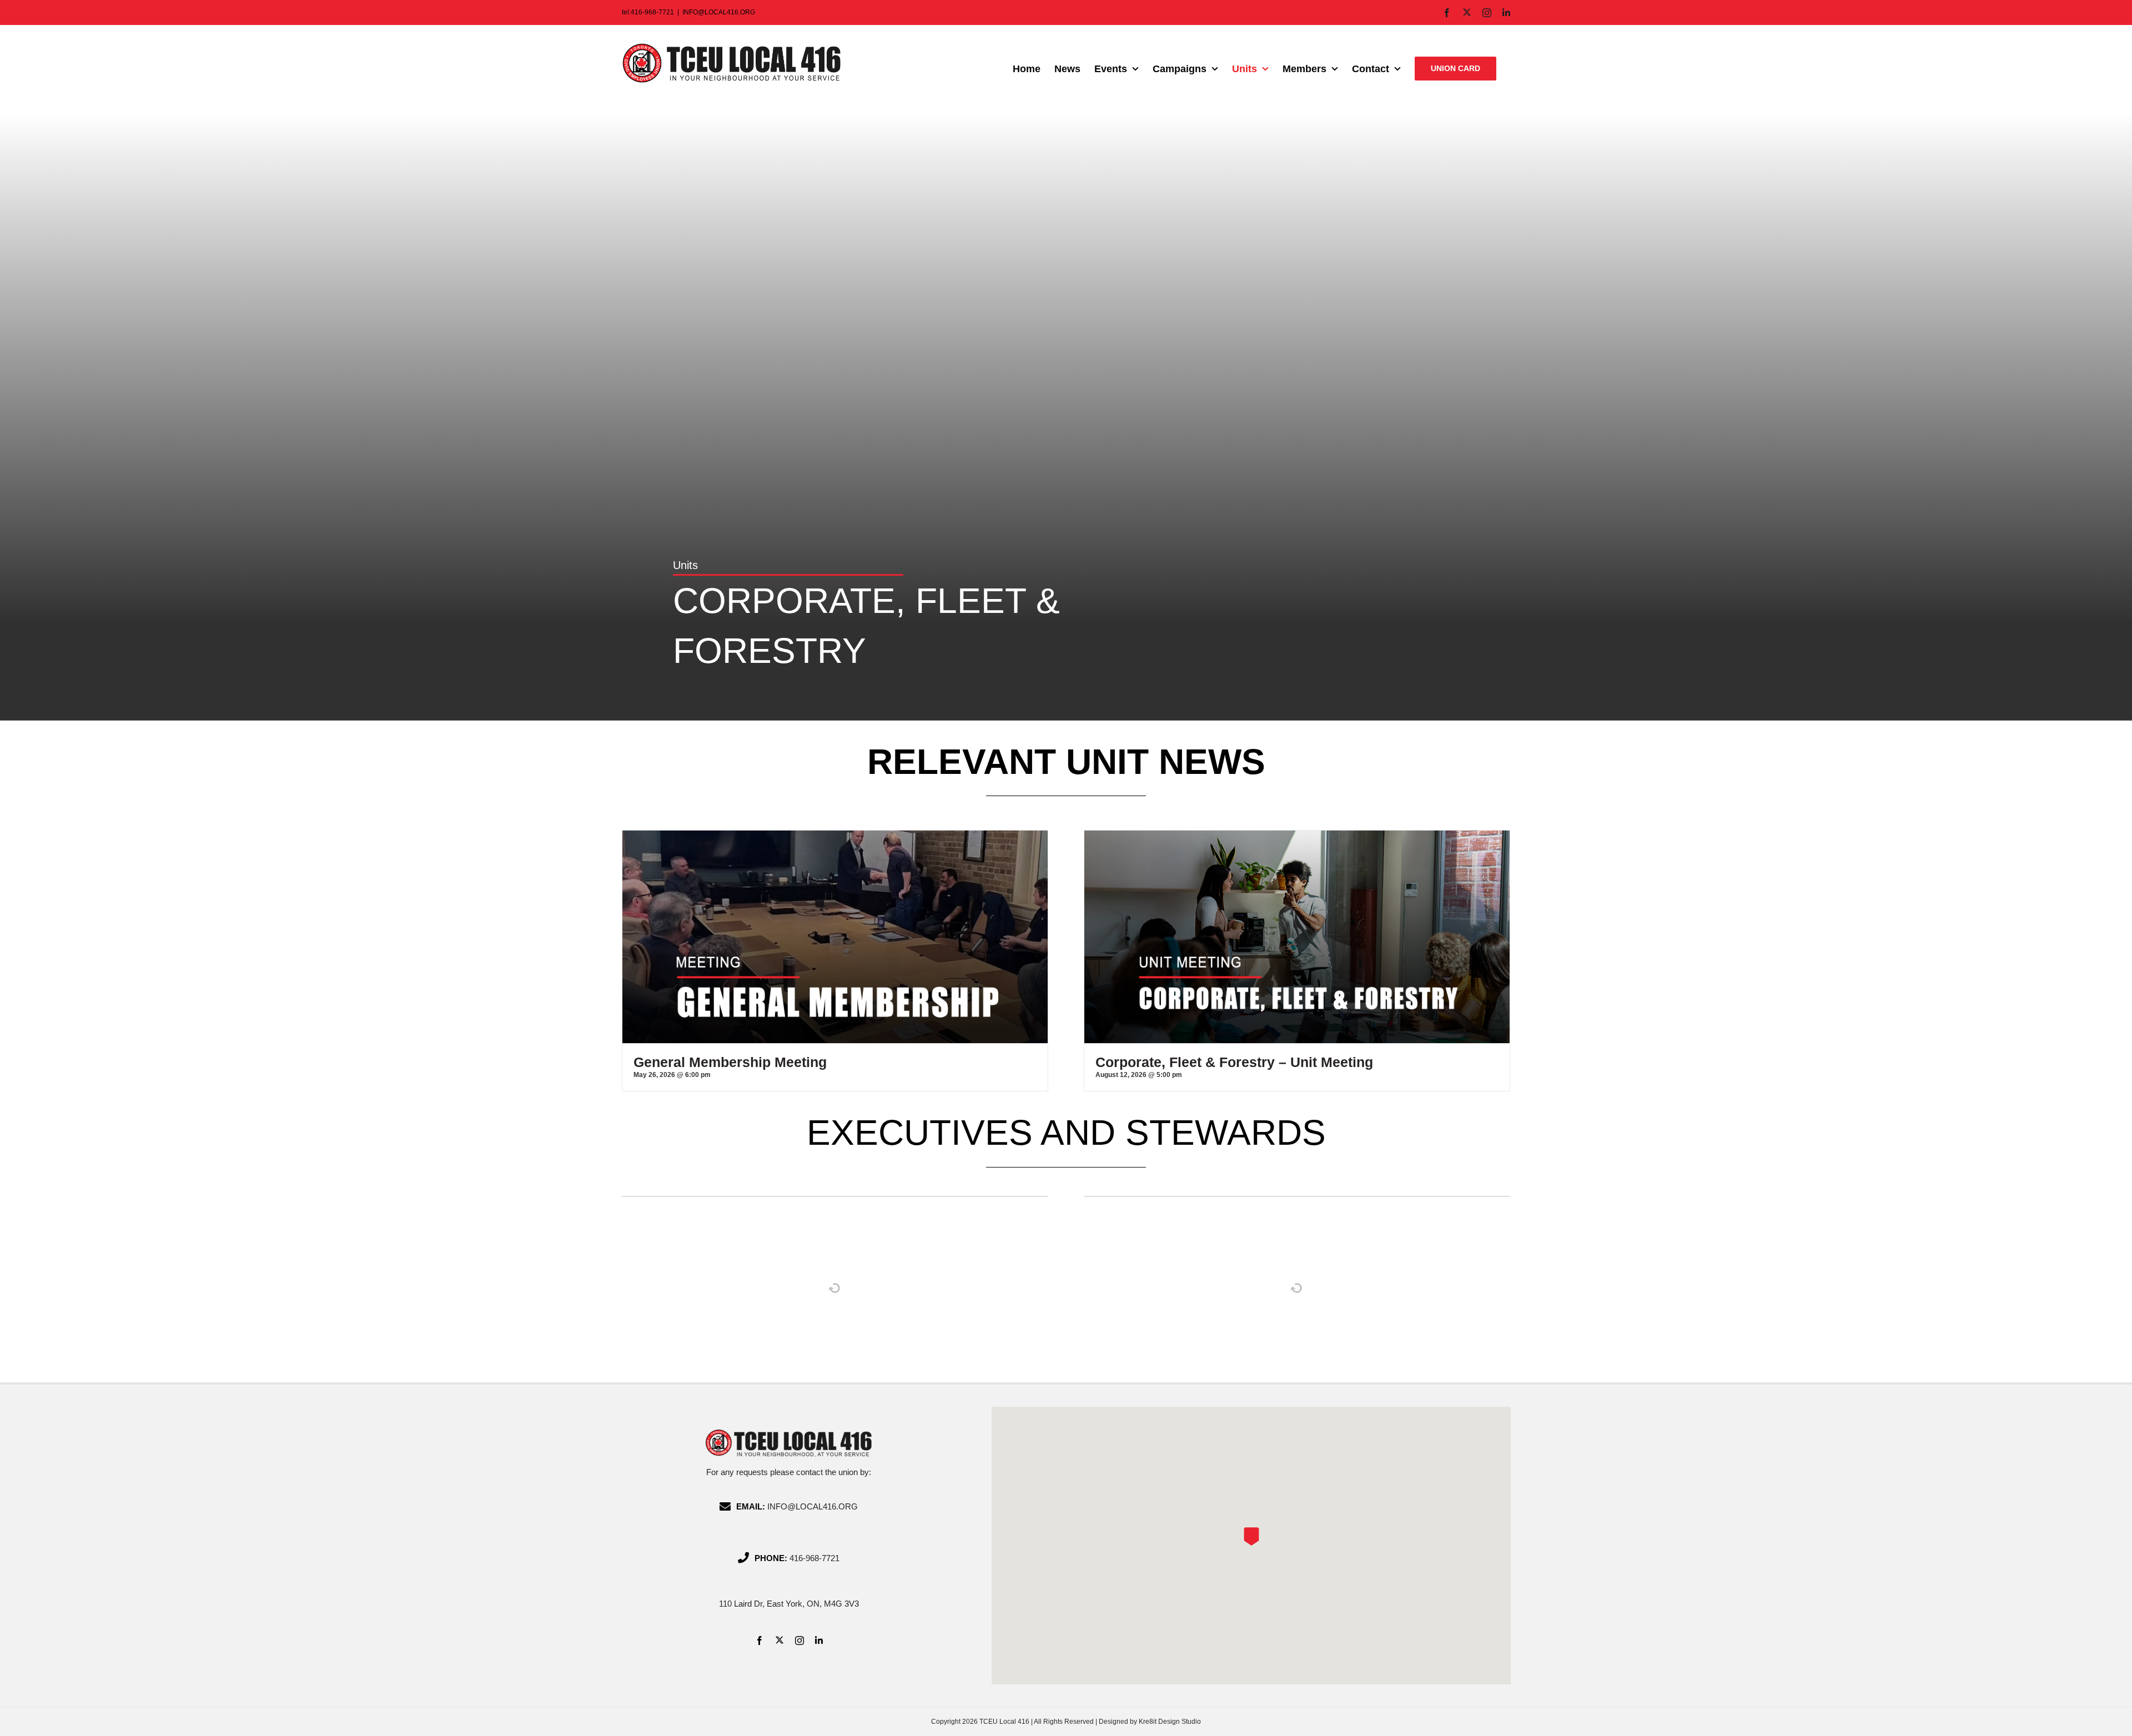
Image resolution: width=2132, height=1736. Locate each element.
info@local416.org (813, 1506)
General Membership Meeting (730, 1062)
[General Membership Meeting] (835, 836)
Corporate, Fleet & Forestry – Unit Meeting (1234, 1062)
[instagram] (799, 1641)
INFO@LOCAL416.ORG (719, 12)
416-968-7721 (814, 1558)
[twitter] (780, 1640)
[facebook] (760, 1641)
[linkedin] (819, 1641)
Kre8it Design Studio (1170, 1722)
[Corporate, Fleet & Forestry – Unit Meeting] (1297, 836)
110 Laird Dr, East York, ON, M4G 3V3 (789, 1604)
